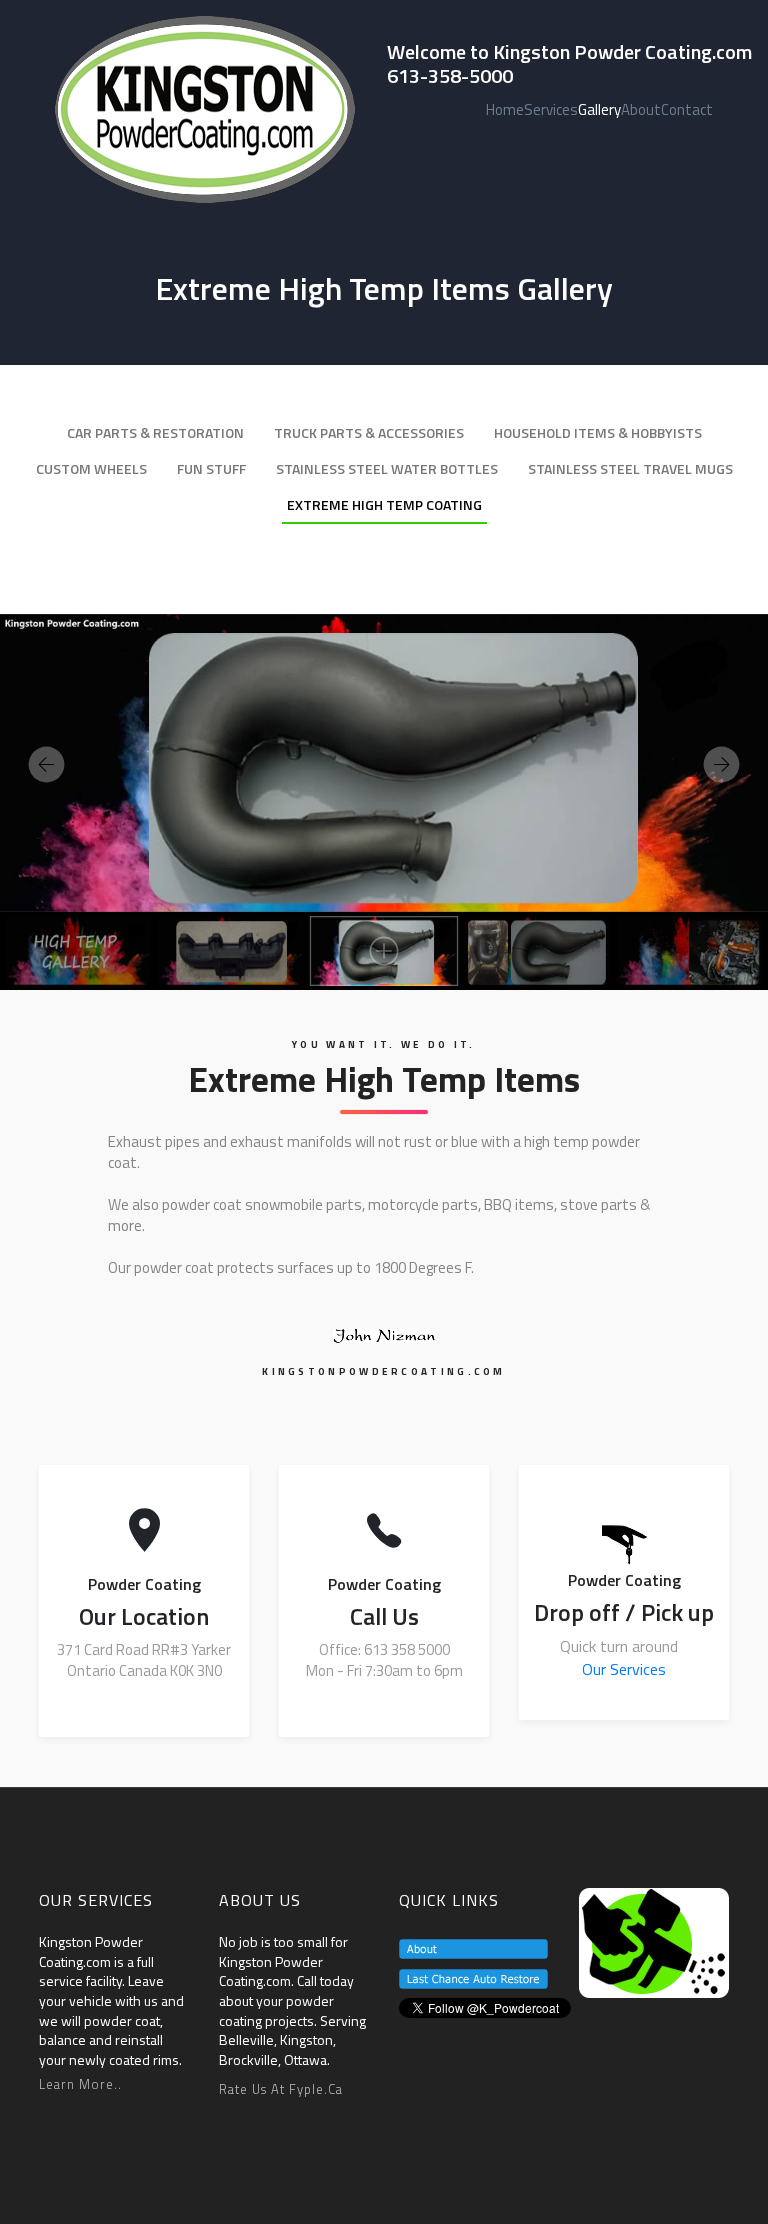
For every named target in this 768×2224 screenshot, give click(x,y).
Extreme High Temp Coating (384, 504)
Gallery (599, 109)
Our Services (624, 1669)
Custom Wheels (91, 468)
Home (505, 109)
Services (551, 109)
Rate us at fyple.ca (281, 2089)
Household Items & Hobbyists (598, 432)
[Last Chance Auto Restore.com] (474, 1977)
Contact (687, 109)
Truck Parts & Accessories (369, 432)
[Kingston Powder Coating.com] (654, 1941)
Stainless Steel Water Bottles (387, 468)
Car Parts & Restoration (155, 432)
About (641, 109)
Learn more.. (80, 2084)
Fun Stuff (211, 468)
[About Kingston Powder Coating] (474, 1947)
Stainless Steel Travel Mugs (630, 468)
